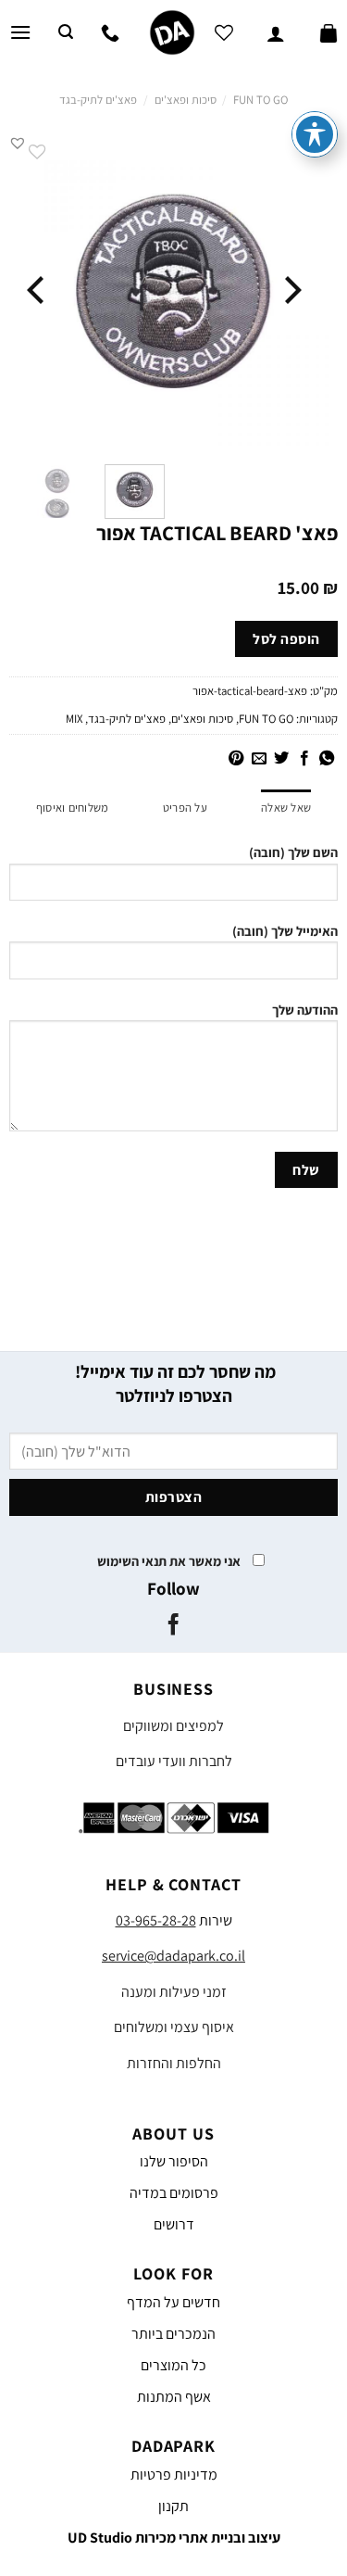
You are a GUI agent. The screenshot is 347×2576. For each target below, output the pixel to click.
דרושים (174, 2224)
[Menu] (20, 32)
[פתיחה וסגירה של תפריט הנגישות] (315, 134)
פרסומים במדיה (174, 2193)
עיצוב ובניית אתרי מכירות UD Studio (174, 2538)
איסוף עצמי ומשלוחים (174, 2027)
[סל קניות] (328, 32)
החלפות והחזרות (174, 2063)
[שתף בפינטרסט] (236, 759)
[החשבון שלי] (276, 32)
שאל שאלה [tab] (286, 808)
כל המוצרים (173, 2365)
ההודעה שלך (305, 1010)
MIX (74, 719)
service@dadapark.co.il (173, 1956)
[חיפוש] (66, 32)
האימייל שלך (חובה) (285, 931)
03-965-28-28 (156, 1920)
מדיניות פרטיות (174, 2475)
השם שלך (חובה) (293, 852)
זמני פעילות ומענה (174, 1992)
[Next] (38, 290)
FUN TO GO (260, 100)
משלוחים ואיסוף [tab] (73, 808)
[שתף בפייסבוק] (304, 759)
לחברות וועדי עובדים (174, 1761)
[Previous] (291, 290)
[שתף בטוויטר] (281, 759)
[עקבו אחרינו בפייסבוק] (173, 1626)
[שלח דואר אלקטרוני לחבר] (258, 759)
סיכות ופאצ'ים (186, 100)
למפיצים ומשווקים (173, 1726)
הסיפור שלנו (174, 2161)
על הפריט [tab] (185, 808)
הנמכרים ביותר (173, 2334)
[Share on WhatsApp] (327, 759)
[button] (18, 143)
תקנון (173, 2506)
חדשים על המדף (173, 2302)
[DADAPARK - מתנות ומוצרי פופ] (173, 32)
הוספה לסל (286, 638)
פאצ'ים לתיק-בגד (98, 100)
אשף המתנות (174, 2397)
